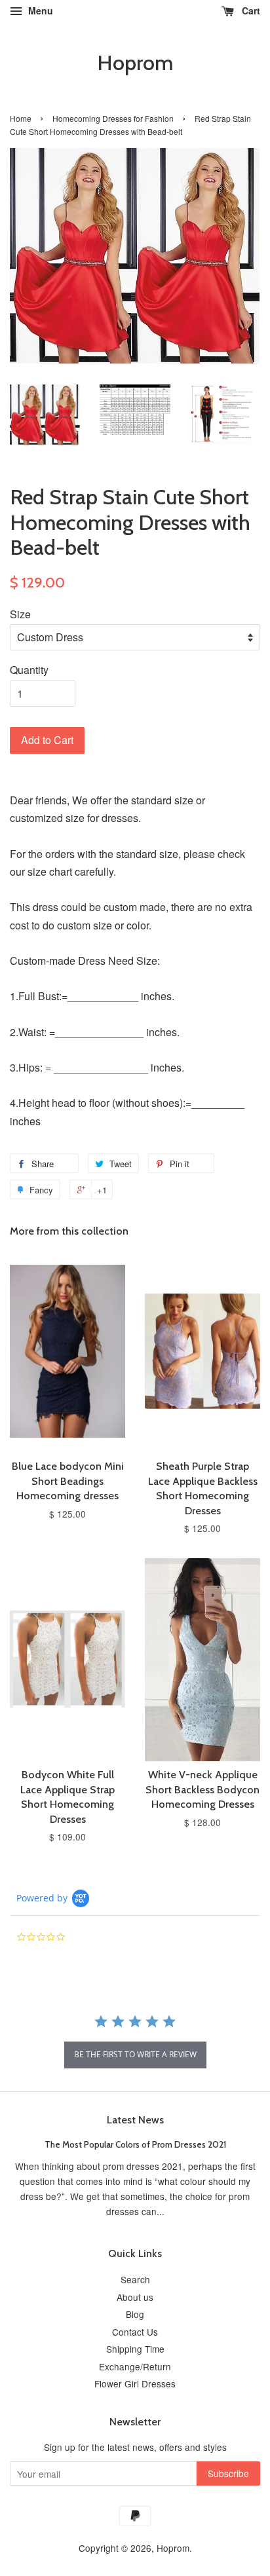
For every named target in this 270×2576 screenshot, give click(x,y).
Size (20, 614)
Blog (135, 2314)
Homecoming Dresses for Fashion (113, 118)
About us (135, 2297)
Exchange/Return (135, 2366)
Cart (250, 10)
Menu (39, 10)
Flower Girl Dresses (135, 2383)
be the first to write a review (135, 2054)
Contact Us (135, 2332)
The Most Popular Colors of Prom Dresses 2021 (135, 2144)
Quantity (29, 670)
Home (21, 118)
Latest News (135, 2120)
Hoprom (135, 63)
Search (135, 2279)
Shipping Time (135, 2349)
